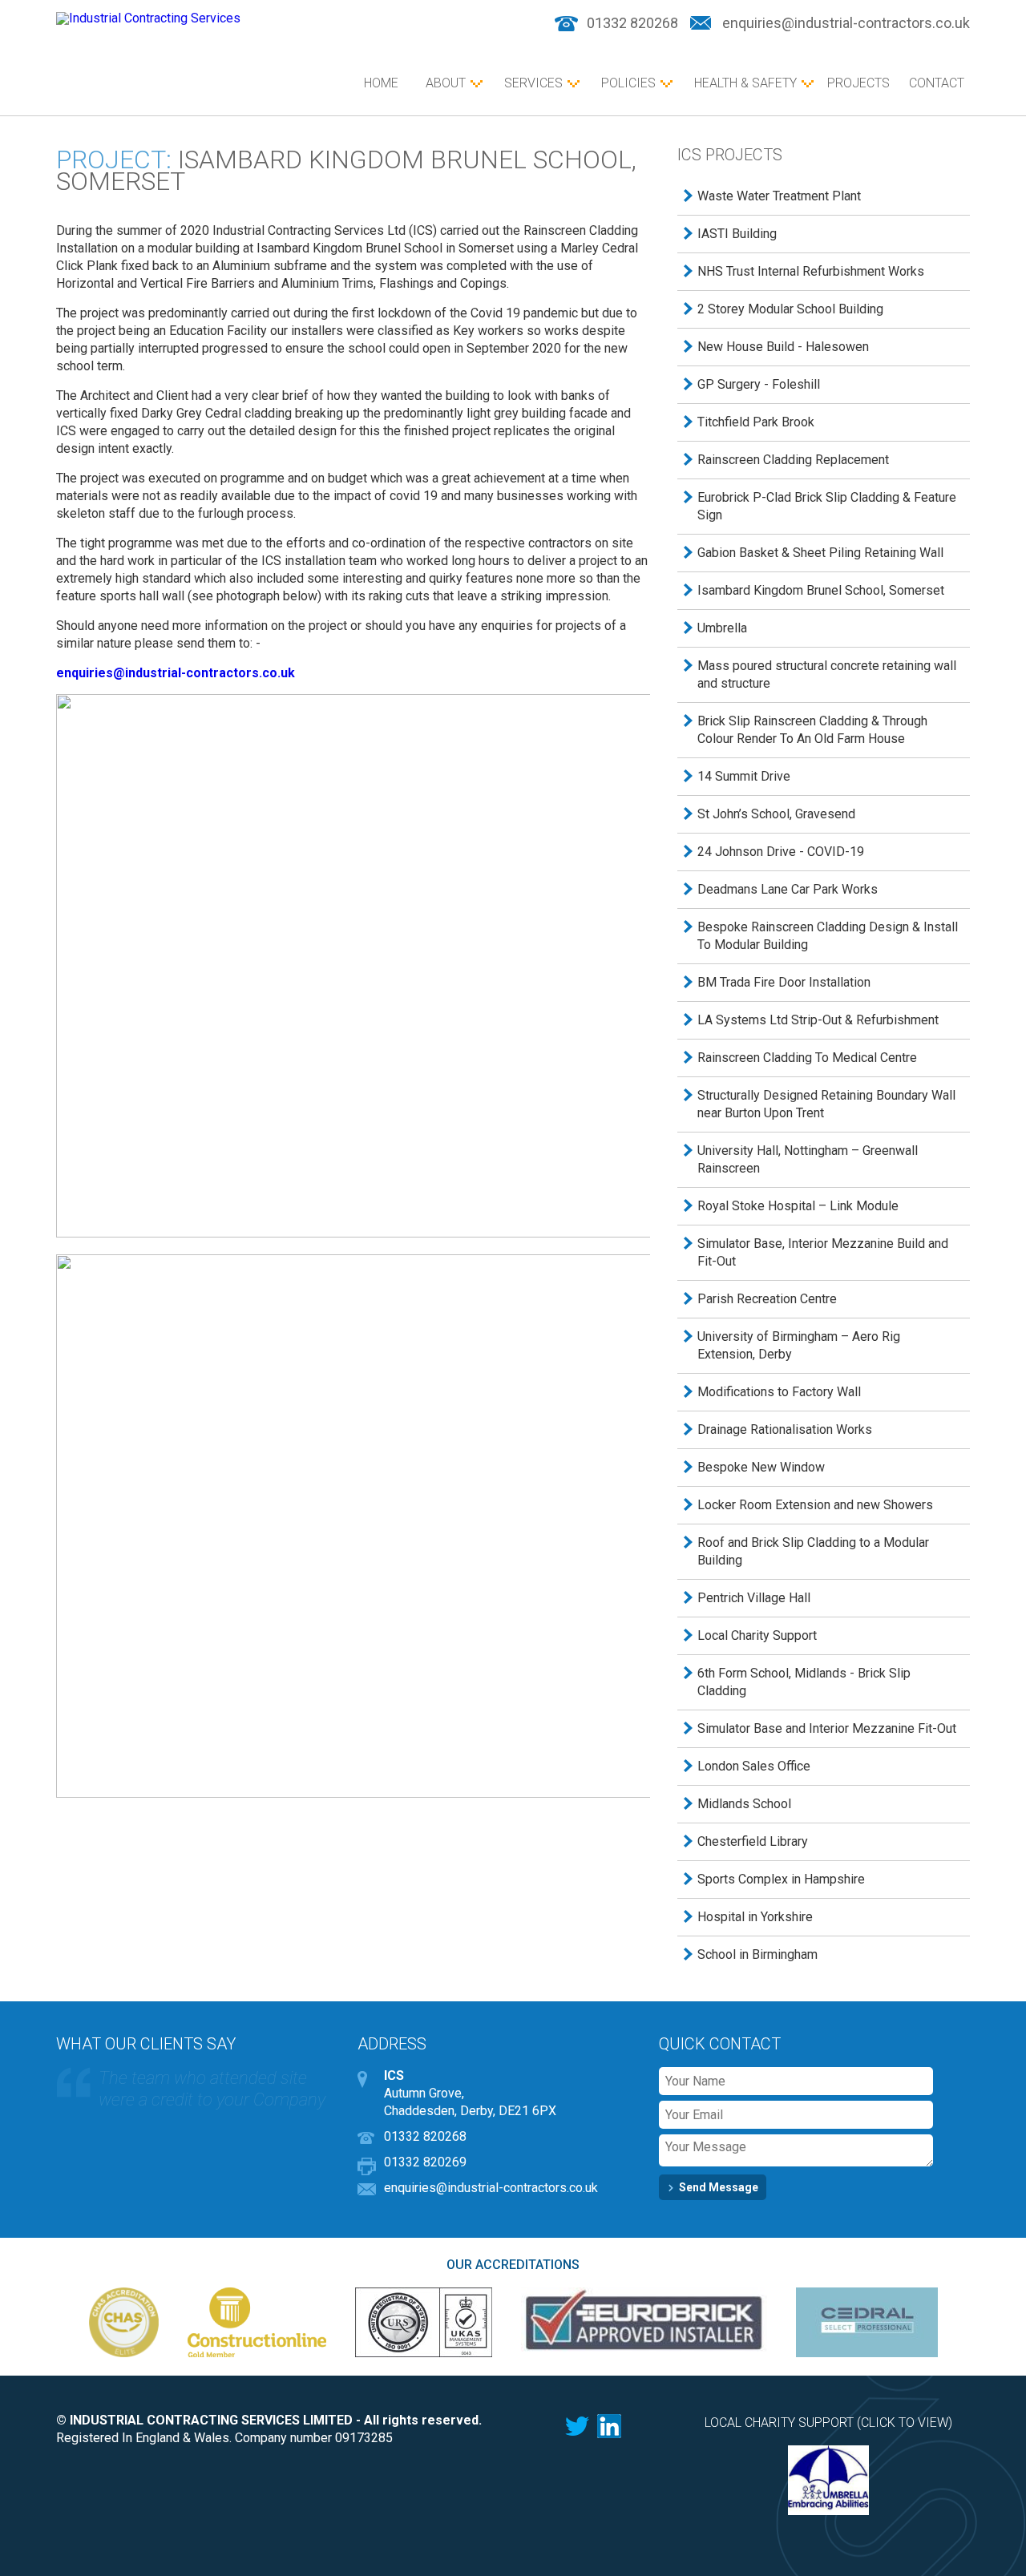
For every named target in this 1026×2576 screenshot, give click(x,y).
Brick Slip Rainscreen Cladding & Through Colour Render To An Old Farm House (812, 730)
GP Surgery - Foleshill (759, 384)
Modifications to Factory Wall (779, 1392)
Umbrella (722, 628)
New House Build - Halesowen (783, 347)
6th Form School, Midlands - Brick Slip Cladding (804, 1682)
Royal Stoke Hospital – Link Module (798, 1206)
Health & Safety (745, 83)
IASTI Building (737, 234)
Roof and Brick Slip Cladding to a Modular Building (813, 1551)
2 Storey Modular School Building (790, 309)
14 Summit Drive (744, 776)
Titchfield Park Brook (756, 422)
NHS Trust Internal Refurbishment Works (811, 271)
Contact (937, 83)
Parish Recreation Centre (767, 1299)
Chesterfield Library (753, 1841)
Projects (858, 83)
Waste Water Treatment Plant (779, 196)
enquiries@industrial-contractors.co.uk (846, 24)
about (446, 83)
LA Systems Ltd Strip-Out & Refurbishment (818, 1020)
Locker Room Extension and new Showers (815, 1505)
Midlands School (744, 1804)
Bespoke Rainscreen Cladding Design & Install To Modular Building (828, 936)
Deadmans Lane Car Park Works (788, 889)
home (381, 83)
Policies (628, 83)
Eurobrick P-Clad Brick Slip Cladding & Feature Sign (827, 506)
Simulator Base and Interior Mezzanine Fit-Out (827, 1728)
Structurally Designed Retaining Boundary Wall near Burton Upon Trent (826, 1104)
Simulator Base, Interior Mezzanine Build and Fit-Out (823, 1252)
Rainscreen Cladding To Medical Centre (807, 1058)
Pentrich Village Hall (754, 1598)
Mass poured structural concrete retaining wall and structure (827, 674)
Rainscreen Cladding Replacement (793, 460)
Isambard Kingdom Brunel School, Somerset (821, 590)
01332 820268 (632, 24)
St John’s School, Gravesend (776, 814)
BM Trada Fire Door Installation (784, 982)
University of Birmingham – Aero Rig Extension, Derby (799, 1345)
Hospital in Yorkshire (755, 1917)
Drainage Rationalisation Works (785, 1429)
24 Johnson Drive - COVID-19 (781, 852)
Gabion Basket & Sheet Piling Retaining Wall (820, 553)
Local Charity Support (757, 1635)
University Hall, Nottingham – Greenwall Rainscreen (808, 1159)
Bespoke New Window (761, 1467)
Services (533, 83)
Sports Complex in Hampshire (781, 1879)
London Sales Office (754, 1766)
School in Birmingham (757, 1954)
